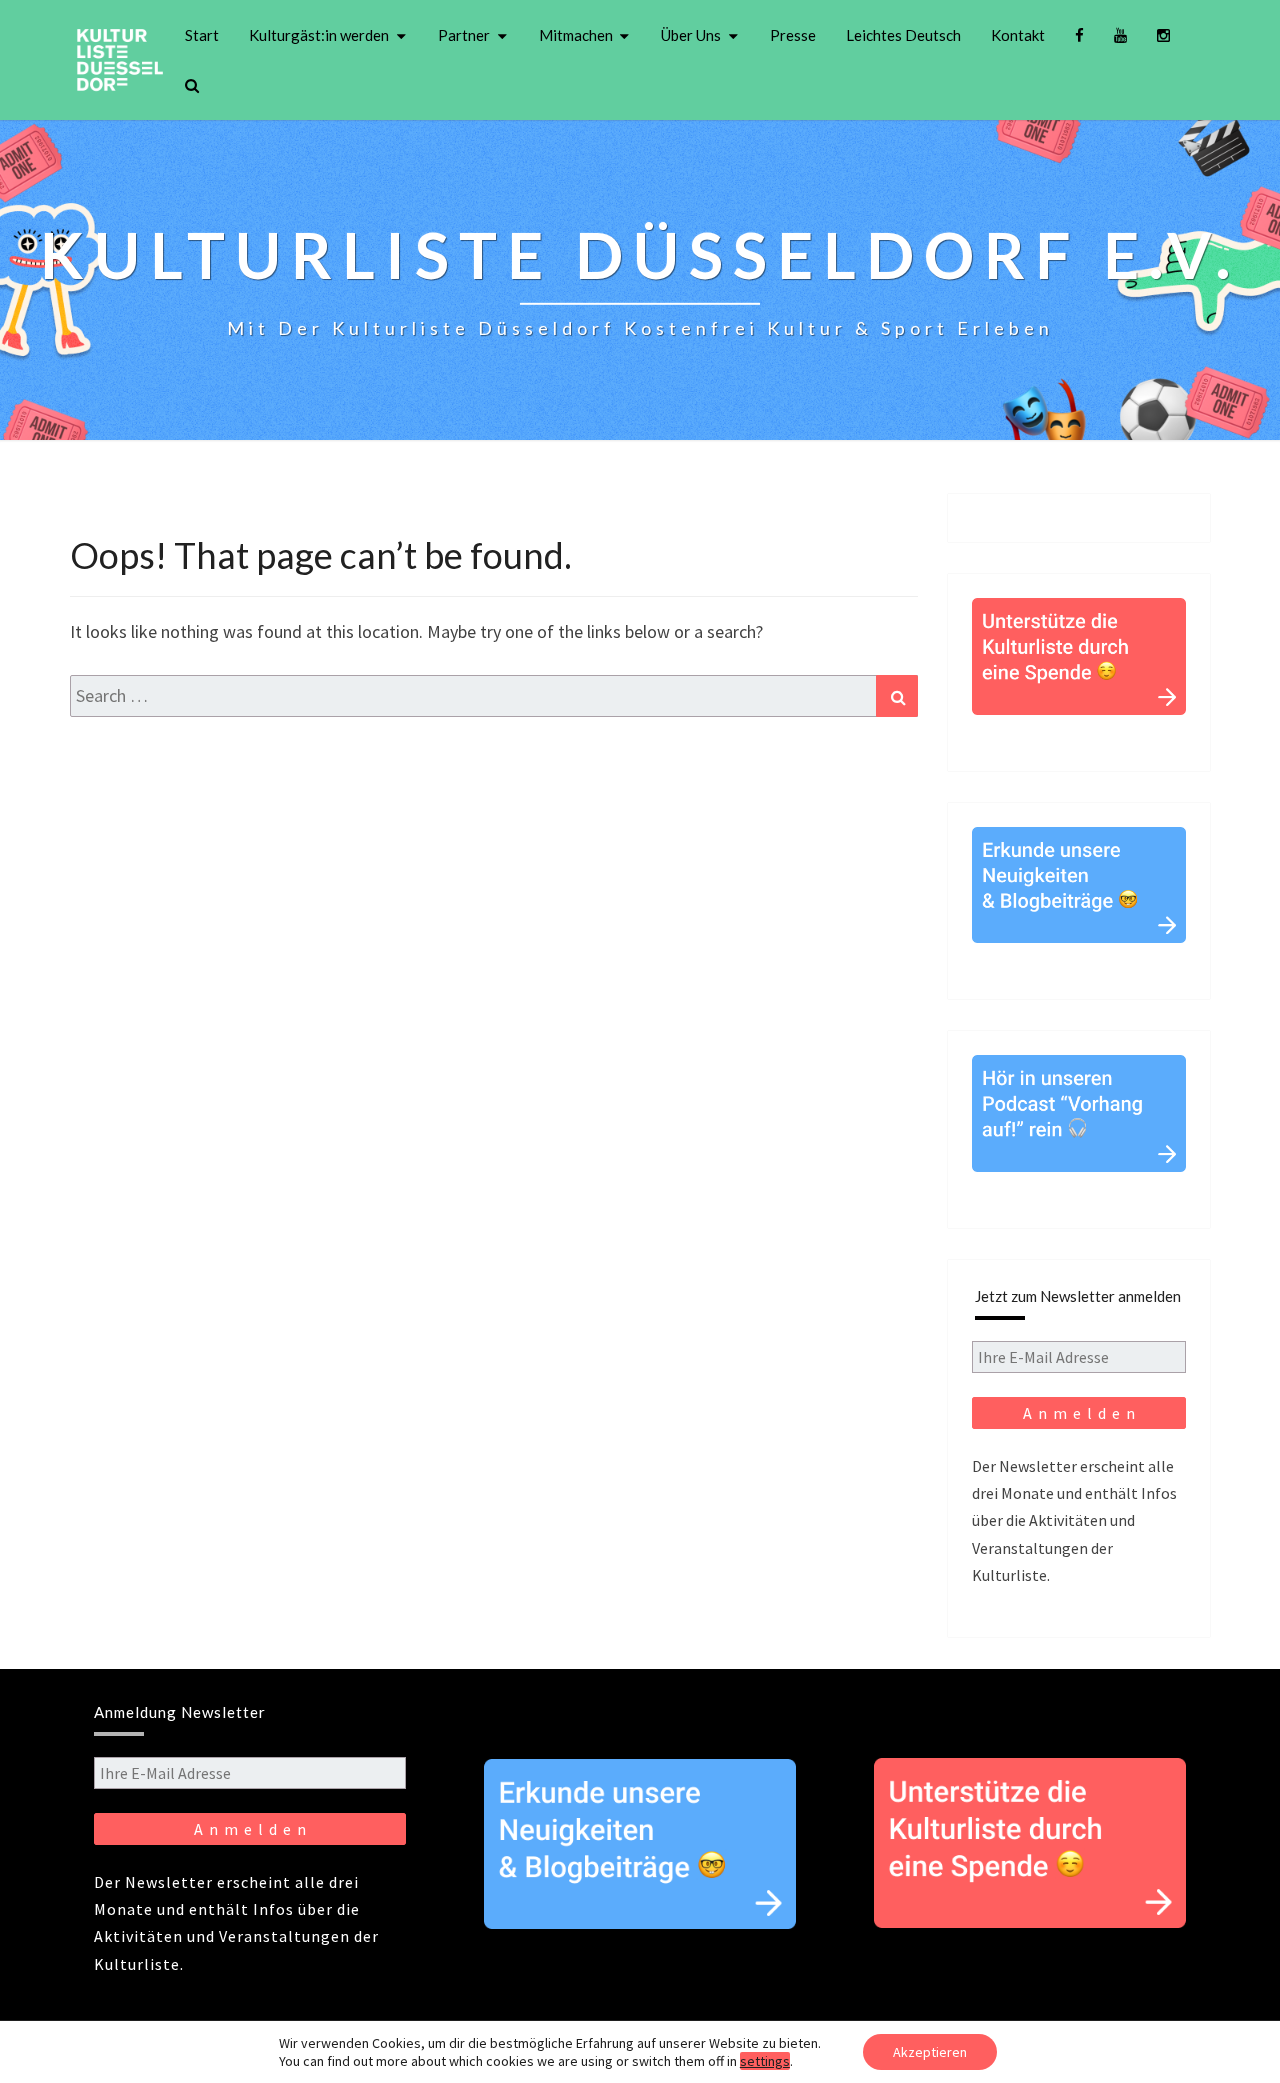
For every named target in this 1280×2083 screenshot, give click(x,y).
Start (202, 35)
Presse (793, 35)
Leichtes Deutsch (903, 35)
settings (765, 2061)
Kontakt (1018, 35)
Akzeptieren (930, 2052)
